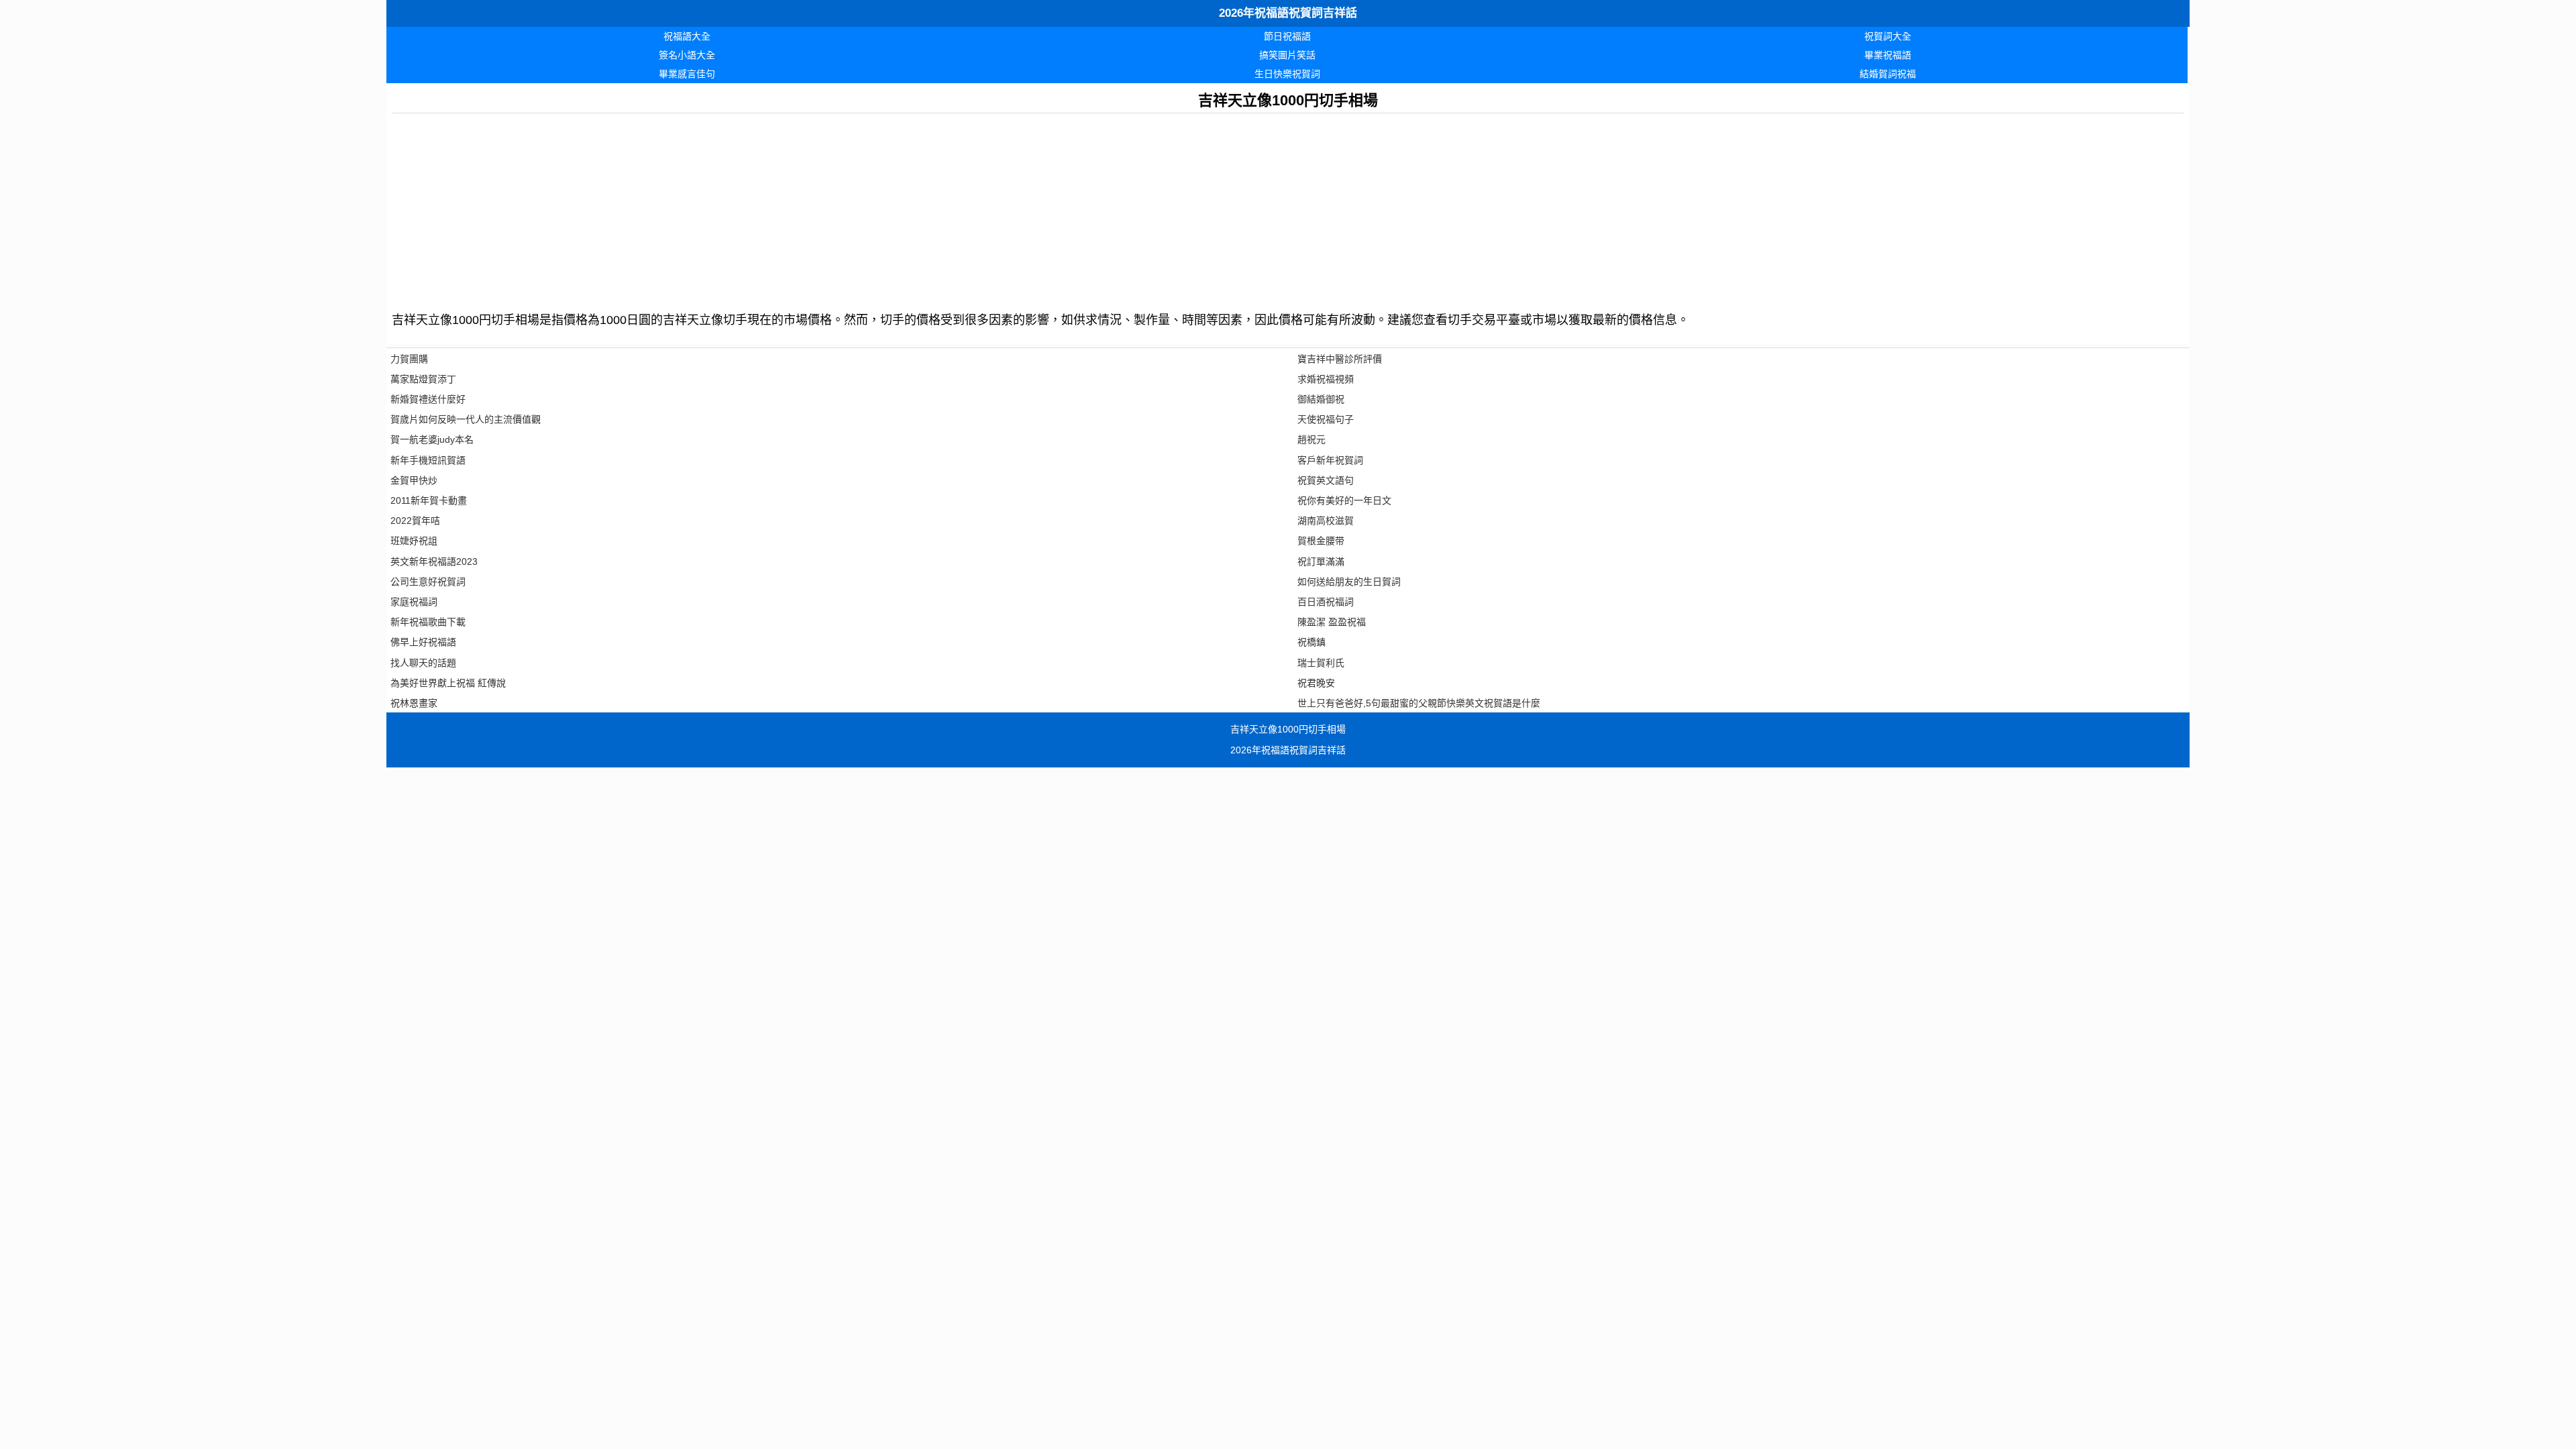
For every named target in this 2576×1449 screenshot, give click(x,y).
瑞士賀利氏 (1321, 663)
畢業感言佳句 (687, 74)
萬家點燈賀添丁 (423, 379)
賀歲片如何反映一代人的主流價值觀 (466, 419)
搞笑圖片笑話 (1287, 55)
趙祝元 (1311, 439)
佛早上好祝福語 (423, 642)
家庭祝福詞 (414, 602)
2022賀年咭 (415, 521)
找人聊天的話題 (423, 663)
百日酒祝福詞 (1326, 602)
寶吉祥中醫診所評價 (1340, 359)
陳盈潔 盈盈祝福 (1332, 622)
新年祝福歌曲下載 (428, 622)
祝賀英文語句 (1326, 480)
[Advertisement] (794, 207)
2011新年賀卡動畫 (429, 500)
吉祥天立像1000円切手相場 (1288, 729)
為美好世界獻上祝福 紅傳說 (448, 683)
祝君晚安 (1316, 683)
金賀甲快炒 (414, 480)
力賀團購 (409, 359)
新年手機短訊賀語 (428, 460)
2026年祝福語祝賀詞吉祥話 (1288, 13)
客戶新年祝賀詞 (1330, 460)
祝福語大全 (687, 36)
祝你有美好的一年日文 (1344, 500)
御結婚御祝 (1321, 399)
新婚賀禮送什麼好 (428, 399)
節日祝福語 (1287, 36)
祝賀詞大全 (1888, 36)
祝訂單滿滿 (1321, 561)
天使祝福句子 (1326, 419)
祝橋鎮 (1311, 642)
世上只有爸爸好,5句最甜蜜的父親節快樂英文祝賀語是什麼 (1419, 703)
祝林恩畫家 (414, 703)
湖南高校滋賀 (1326, 521)
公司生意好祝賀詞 (428, 582)
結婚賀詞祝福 (1888, 74)
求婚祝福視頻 (1326, 379)
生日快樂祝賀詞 (1287, 74)
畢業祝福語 (1888, 55)
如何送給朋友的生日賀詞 (1349, 582)
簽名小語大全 (687, 55)
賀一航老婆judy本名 (432, 439)
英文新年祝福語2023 (434, 561)
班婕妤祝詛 (414, 541)
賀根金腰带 (1321, 541)
